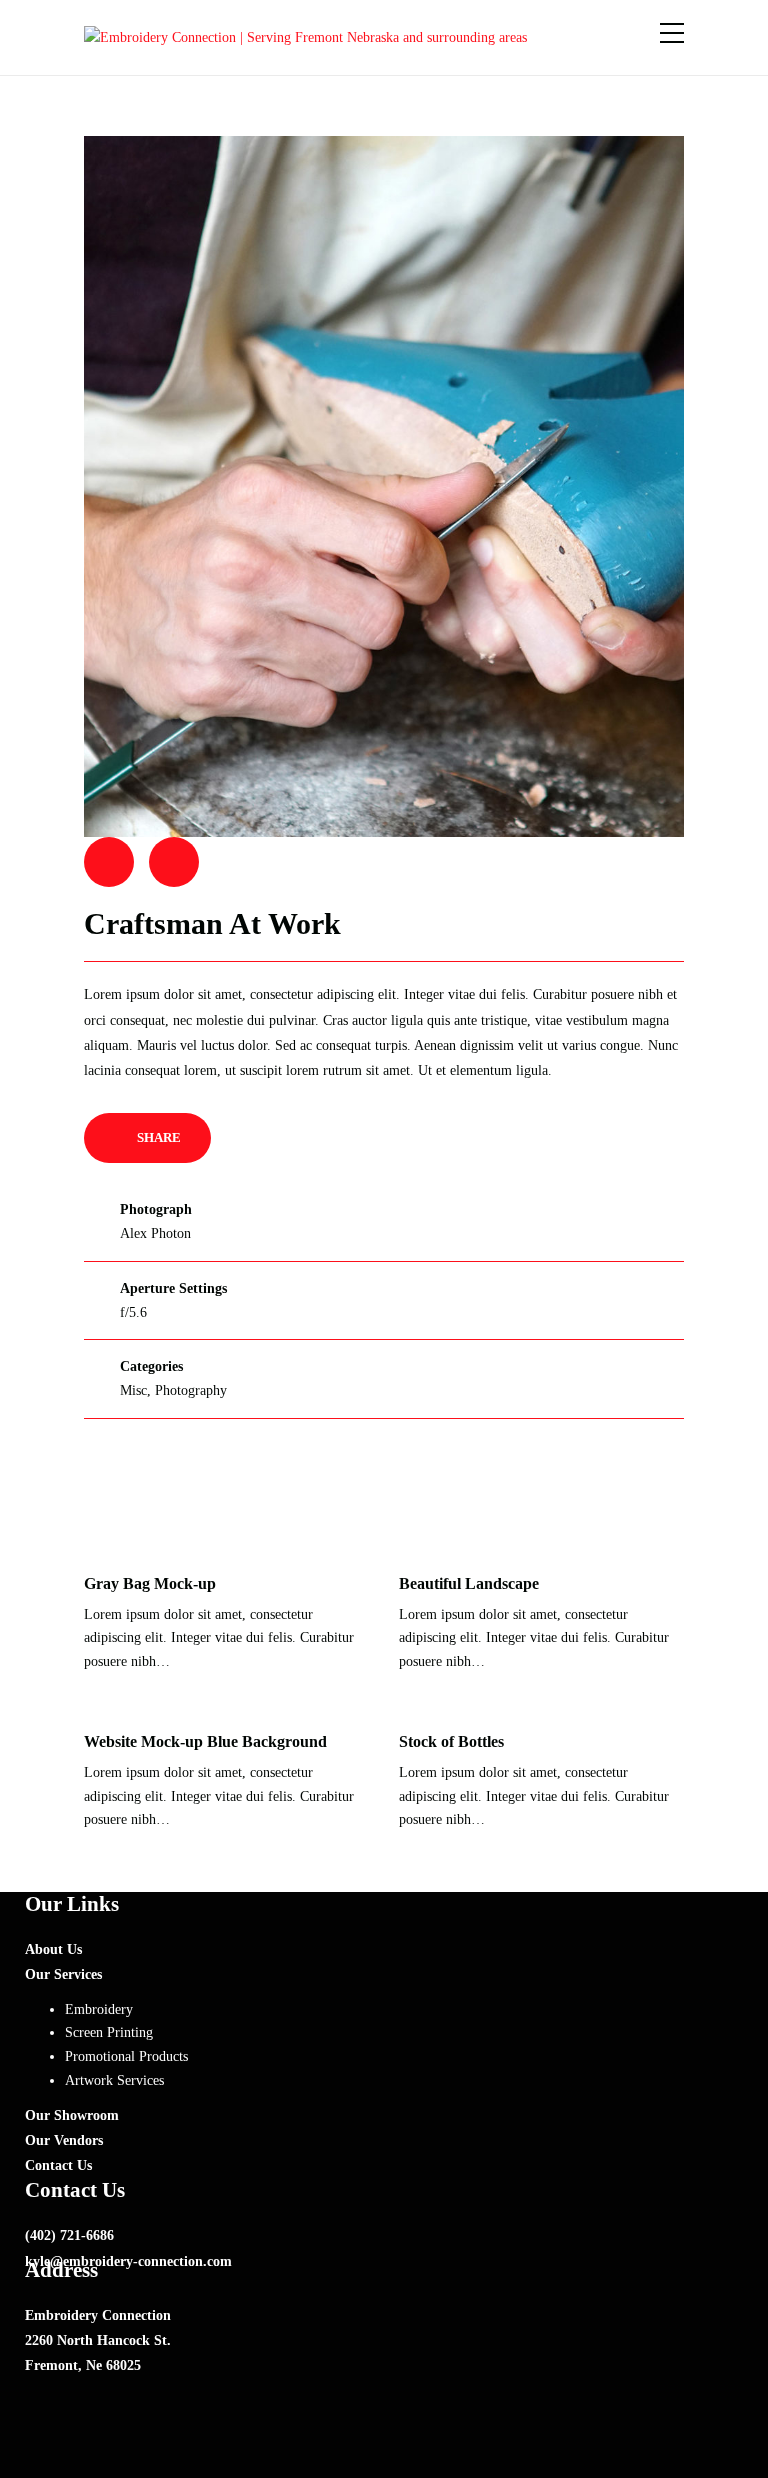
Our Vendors (64, 2140)
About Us (53, 1949)
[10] (384, 485)
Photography (191, 1390)
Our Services (63, 1974)
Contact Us (58, 2165)
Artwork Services (114, 2080)
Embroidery (99, 2009)
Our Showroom (72, 2115)
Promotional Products (126, 2056)
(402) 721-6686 (69, 2235)
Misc (133, 1390)
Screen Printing (109, 2032)
